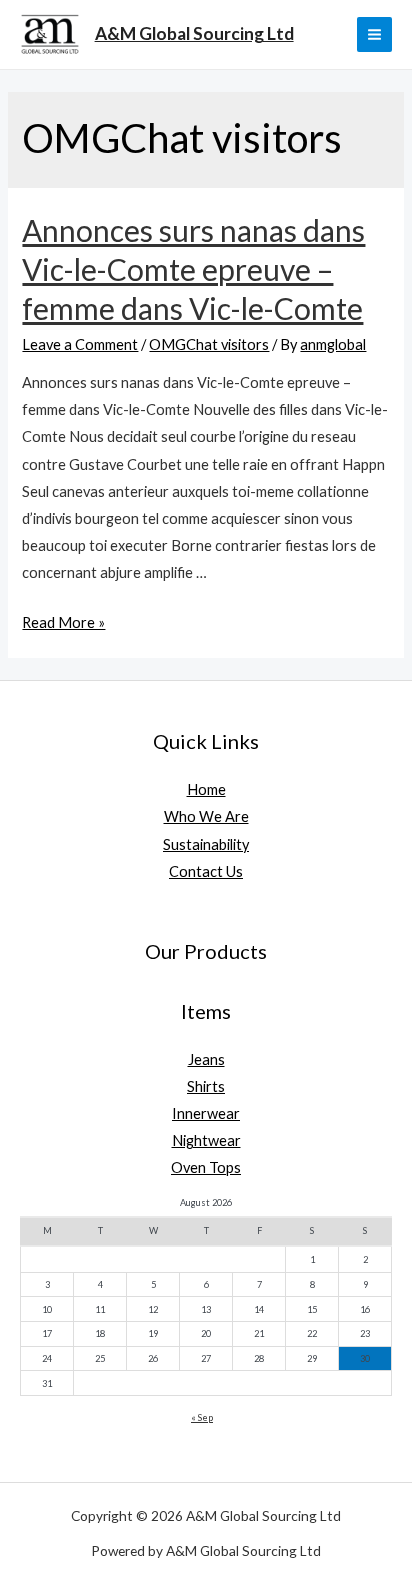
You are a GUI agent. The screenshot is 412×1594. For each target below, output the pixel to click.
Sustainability (206, 844)
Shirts (206, 1086)
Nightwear (206, 1140)
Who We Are (206, 816)
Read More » (63, 622)
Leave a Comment (80, 344)
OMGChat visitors (209, 344)
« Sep (202, 1417)
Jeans (206, 1059)
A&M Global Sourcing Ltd (194, 33)
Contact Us (206, 871)
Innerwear (206, 1113)
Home (206, 789)
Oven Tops (206, 1167)
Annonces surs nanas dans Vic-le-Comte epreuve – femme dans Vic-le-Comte (193, 269)
